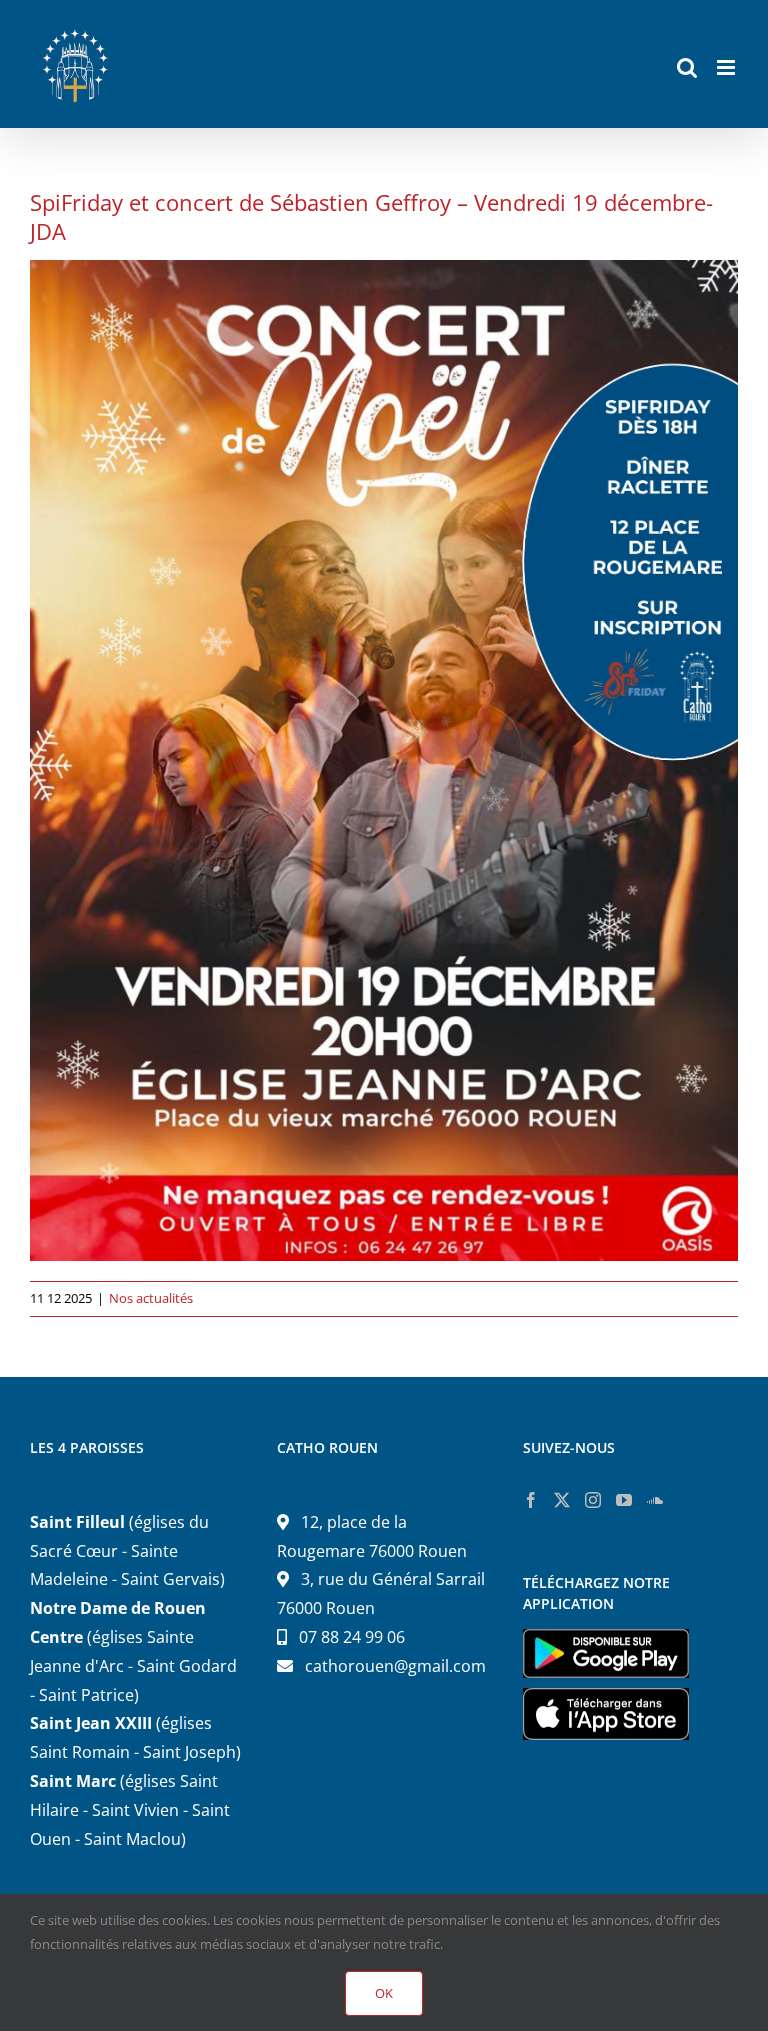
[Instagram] (593, 1500)
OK (384, 1993)
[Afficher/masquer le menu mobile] (727, 67)
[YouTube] (624, 1500)
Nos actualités (151, 1298)
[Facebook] (531, 1500)
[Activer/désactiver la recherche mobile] (687, 67)
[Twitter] (562, 1500)
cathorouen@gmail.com (395, 1666)
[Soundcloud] (655, 1500)
